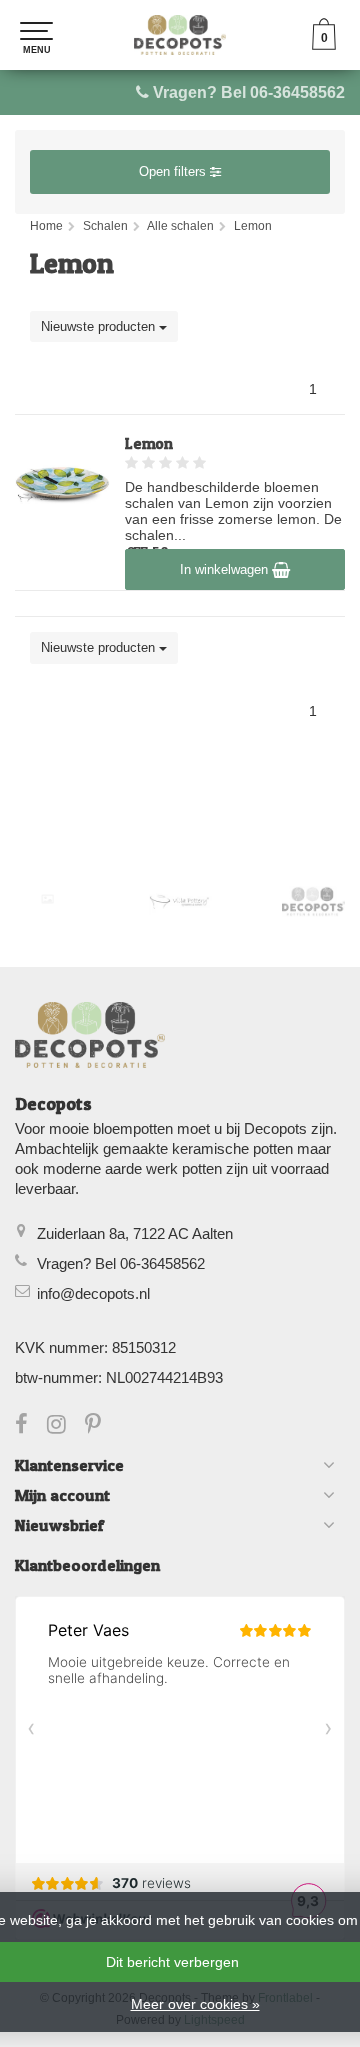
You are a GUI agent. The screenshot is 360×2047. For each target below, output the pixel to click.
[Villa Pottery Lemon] (62, 485)
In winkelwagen (226, 569)
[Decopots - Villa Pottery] (313, 901)
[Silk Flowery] (47, 899)
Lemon (149, 444)
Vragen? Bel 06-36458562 (249, 92)
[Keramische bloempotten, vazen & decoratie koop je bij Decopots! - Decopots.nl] (180, 35)
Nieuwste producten (100, 326)
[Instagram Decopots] (66, 1426)
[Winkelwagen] (324, 45)
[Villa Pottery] (180, 901)
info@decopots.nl (93, 1293)
